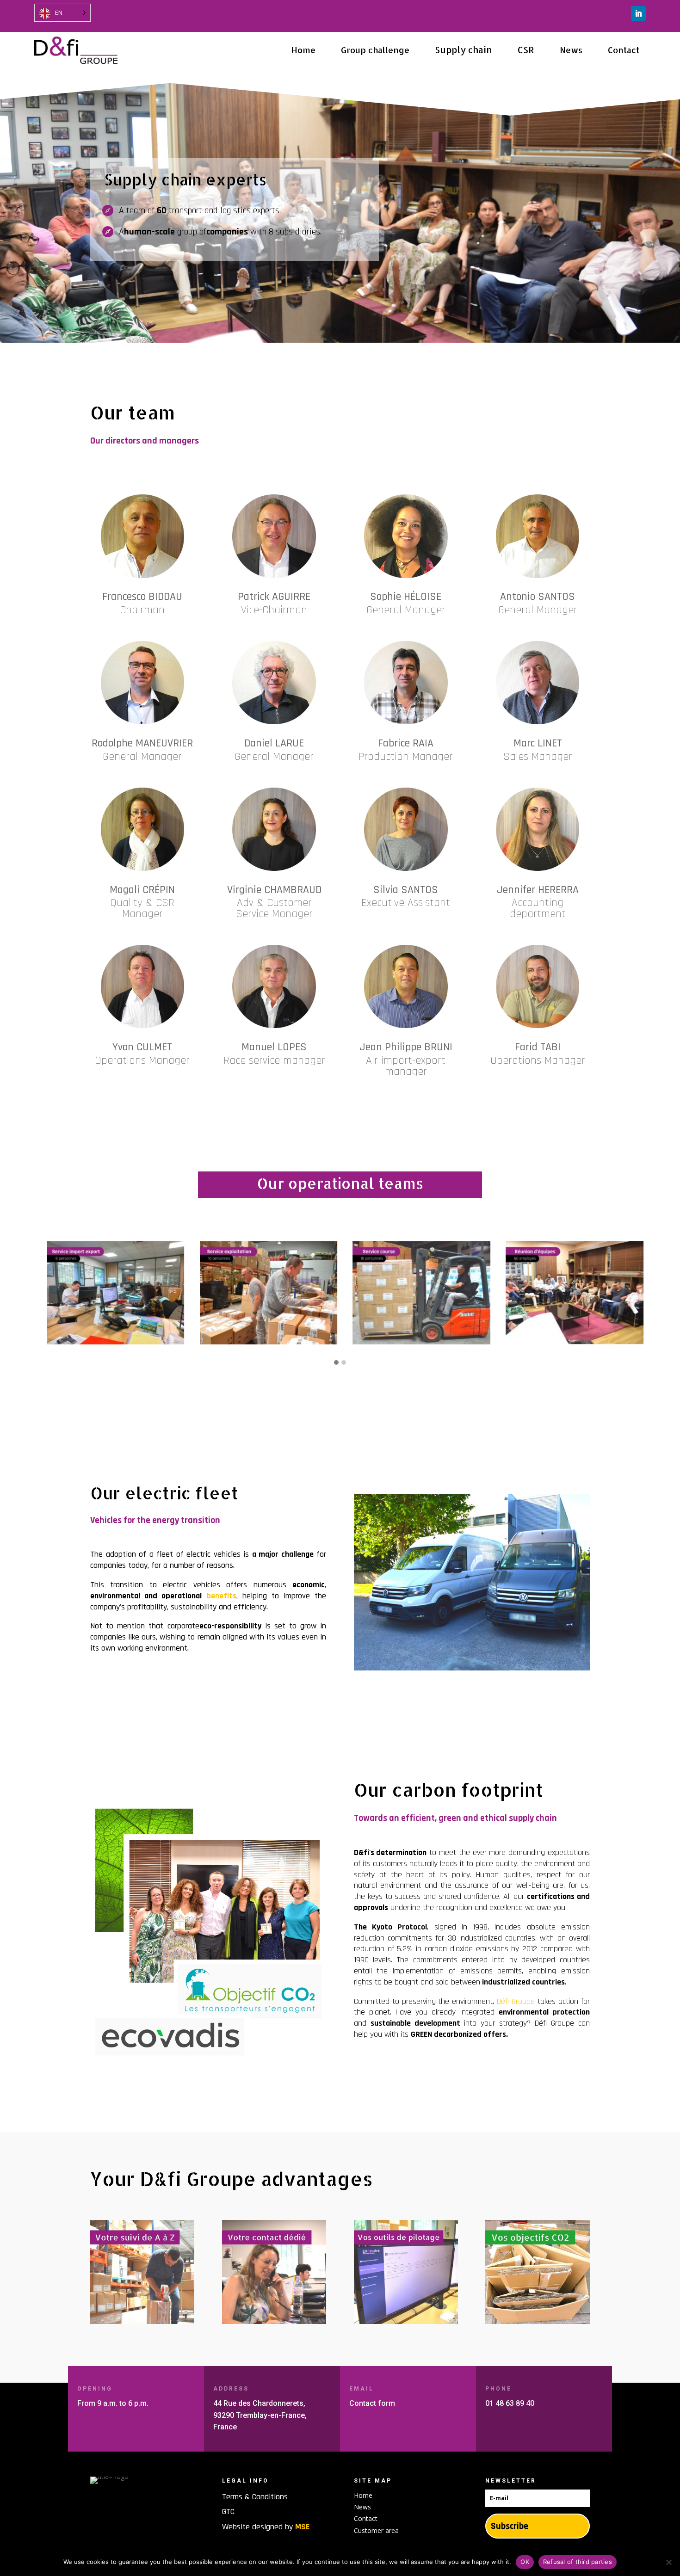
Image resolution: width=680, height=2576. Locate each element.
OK (525, 2562)
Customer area (376, 2530)
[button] (336, 1363)
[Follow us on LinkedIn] (638, 13)
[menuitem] (303, 50)
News (362, 2507)
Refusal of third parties (578, 2562)
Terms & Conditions (255, 2497)
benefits (221, 1596)
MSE (302, 2527)
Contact (366, 2518)
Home (363, 2495)
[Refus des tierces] (668, 2562)
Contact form (372, 2403)
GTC (228, 2511)
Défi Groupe (516, 2001)
